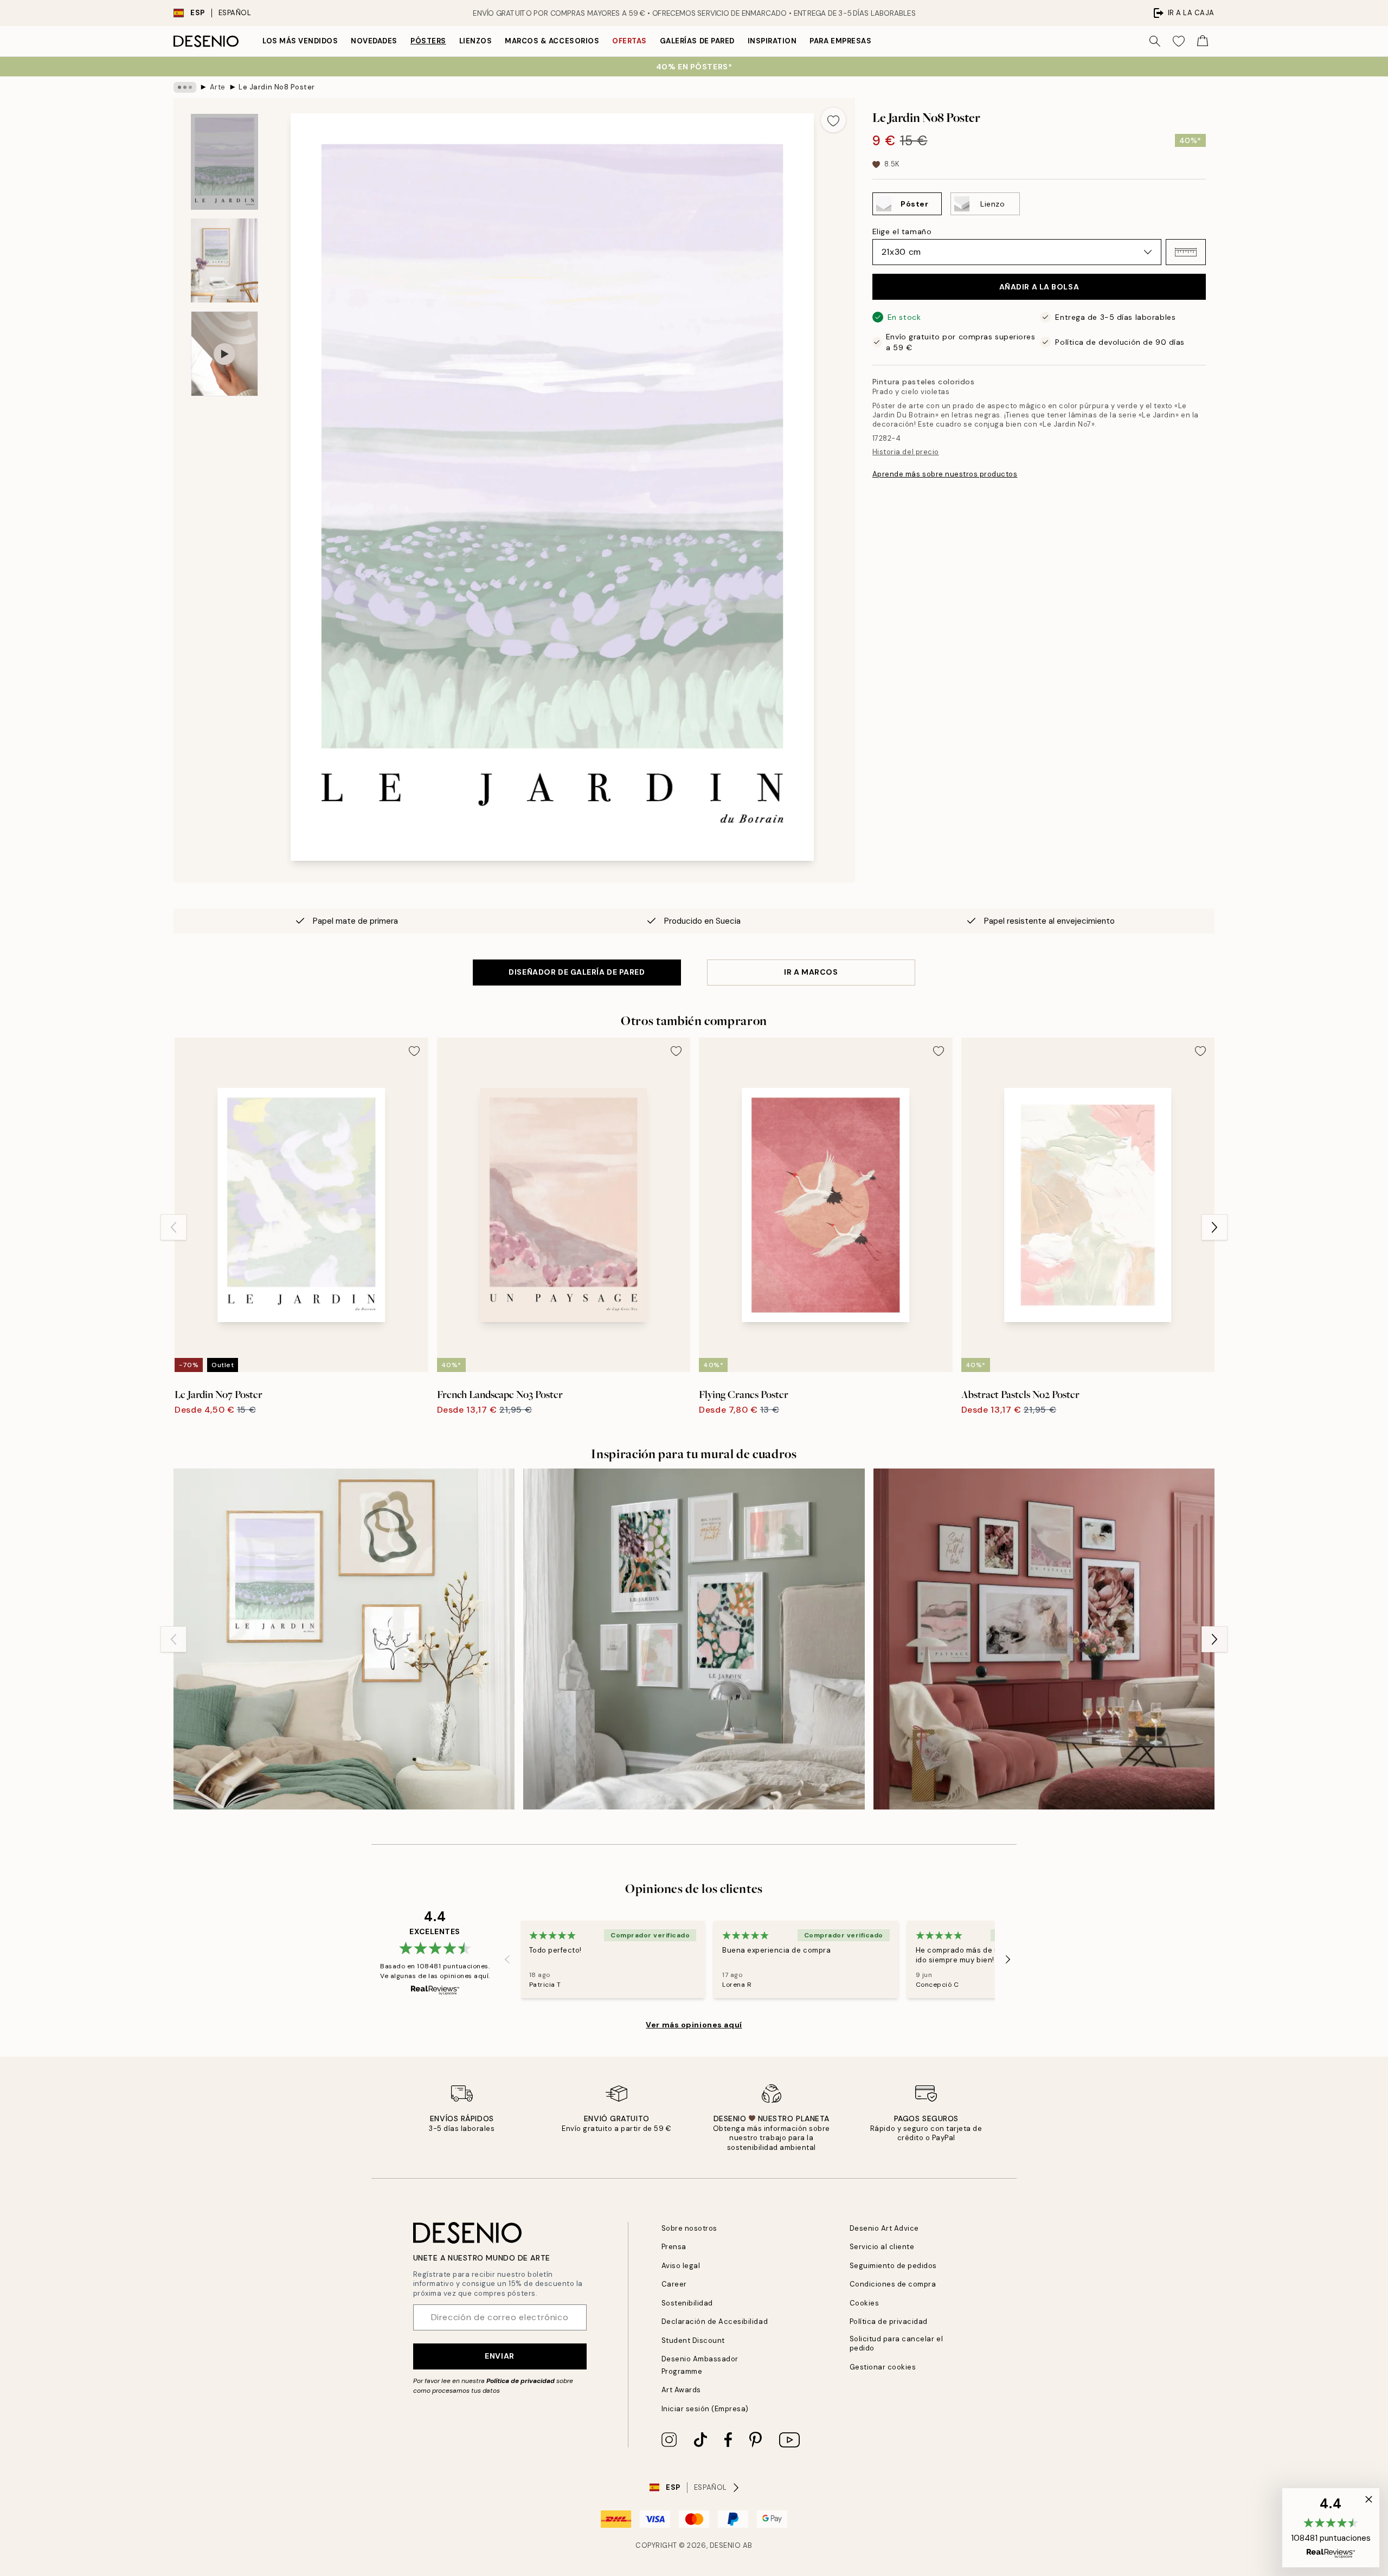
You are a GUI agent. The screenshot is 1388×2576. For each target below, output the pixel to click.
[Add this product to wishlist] (833, 120)
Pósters (428, 41)
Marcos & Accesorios (552, 41)
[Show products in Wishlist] (1179, 41)
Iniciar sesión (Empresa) (705, 2409)
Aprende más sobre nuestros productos (945, 474)
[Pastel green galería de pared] (344, 1639)
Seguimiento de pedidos (893, 2266)
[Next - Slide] (1214, 1227)
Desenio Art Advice (884, 2228)
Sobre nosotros (689, 2228)
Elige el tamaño (902, 231)
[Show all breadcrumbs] (185, 87)
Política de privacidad (520, 2381)
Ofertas (629, 41)
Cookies (865, 2303)
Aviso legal (681, 2266)
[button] (1186, 252)
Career (674, 2284)
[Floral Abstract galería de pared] (1044, 1639)
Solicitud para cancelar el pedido (897, 2343)
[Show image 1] (224, 162)
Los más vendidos (300, 41)
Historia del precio (906, 452)
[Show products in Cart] (1203, 41)
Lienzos (476, 41)
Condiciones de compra (893, 2284)
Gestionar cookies (883, 2367)
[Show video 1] (224, 354)
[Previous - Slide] (173, 1227)
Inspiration (772, 41)
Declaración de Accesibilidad (715, 2321)
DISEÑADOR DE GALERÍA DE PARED (577, 972)
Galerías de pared (697, 41)
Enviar (499, 2356)
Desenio (725, 2545)
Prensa (674, 2247)
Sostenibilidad (687, 2303)
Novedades (374, 41)
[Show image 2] (224, 260)
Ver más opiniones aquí (694, 2025)
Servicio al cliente (882, 2247)
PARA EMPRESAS (840, 41)
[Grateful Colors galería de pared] (694, 1639)
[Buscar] (1155, 41)
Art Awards (681, 2390)
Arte (218, 87)
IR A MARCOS (811, 972)
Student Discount (693, 2340)
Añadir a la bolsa (1039, 287)
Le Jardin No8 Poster (277, 87)
